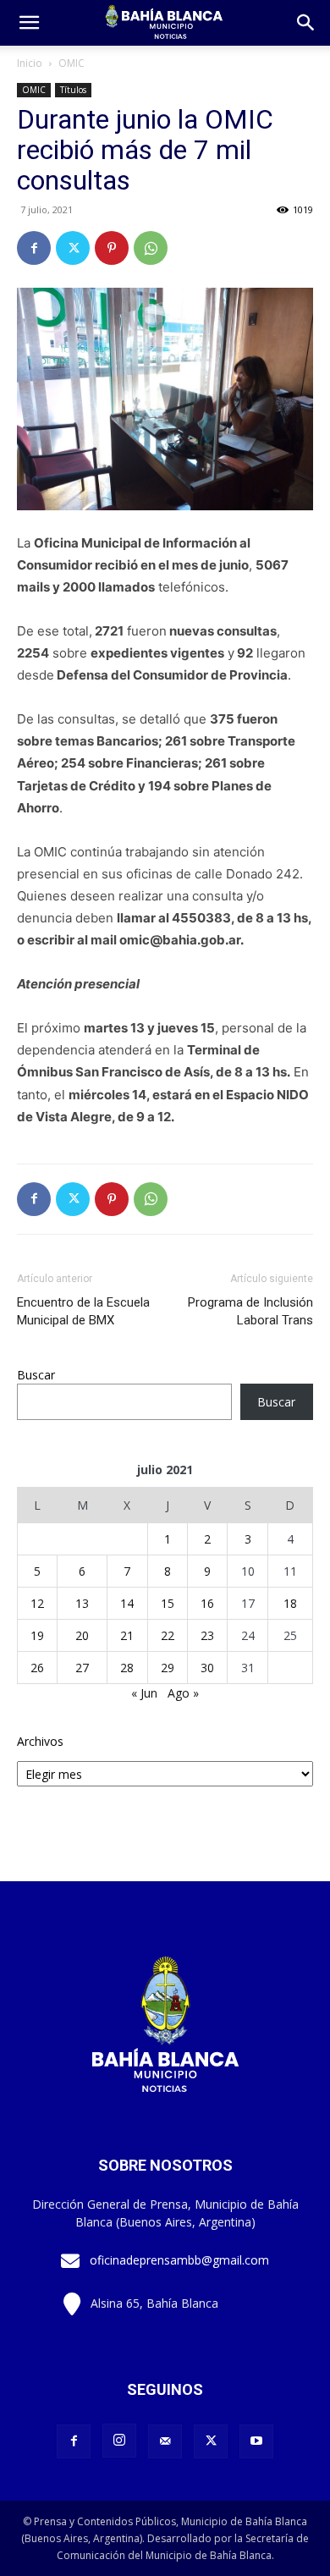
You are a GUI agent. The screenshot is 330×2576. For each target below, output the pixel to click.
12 (37, 1603)
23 (207, 1635)
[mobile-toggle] (29, 23)
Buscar (36, 1375)
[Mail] (165, 2441)
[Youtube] (256, 2441)
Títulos (73, 90)
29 (168, 1668)
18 (290, 1603)
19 (37, 1635)
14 (127, 1603)
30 (207, 1668)
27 (82, 1668)
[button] (306, 23)
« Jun (144, 1693)
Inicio (30, 63)
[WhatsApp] (151, 248)
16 (207, 1603)
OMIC (71, 63)
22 (168, 1635)
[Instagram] (119, 2441)
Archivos (40, 1741)
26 (37, 1668)
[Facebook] (34, 248)
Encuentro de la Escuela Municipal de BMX (83, 1311)
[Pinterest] (112, 248)
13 (82, 1603)
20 (82, 1635)
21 (127, 1635)
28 (127, 1668)
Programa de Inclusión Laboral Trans (250, 1311)
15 (168, 1603)
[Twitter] (73, 248)
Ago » (183, 1693)
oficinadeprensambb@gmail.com (179, 2260)
